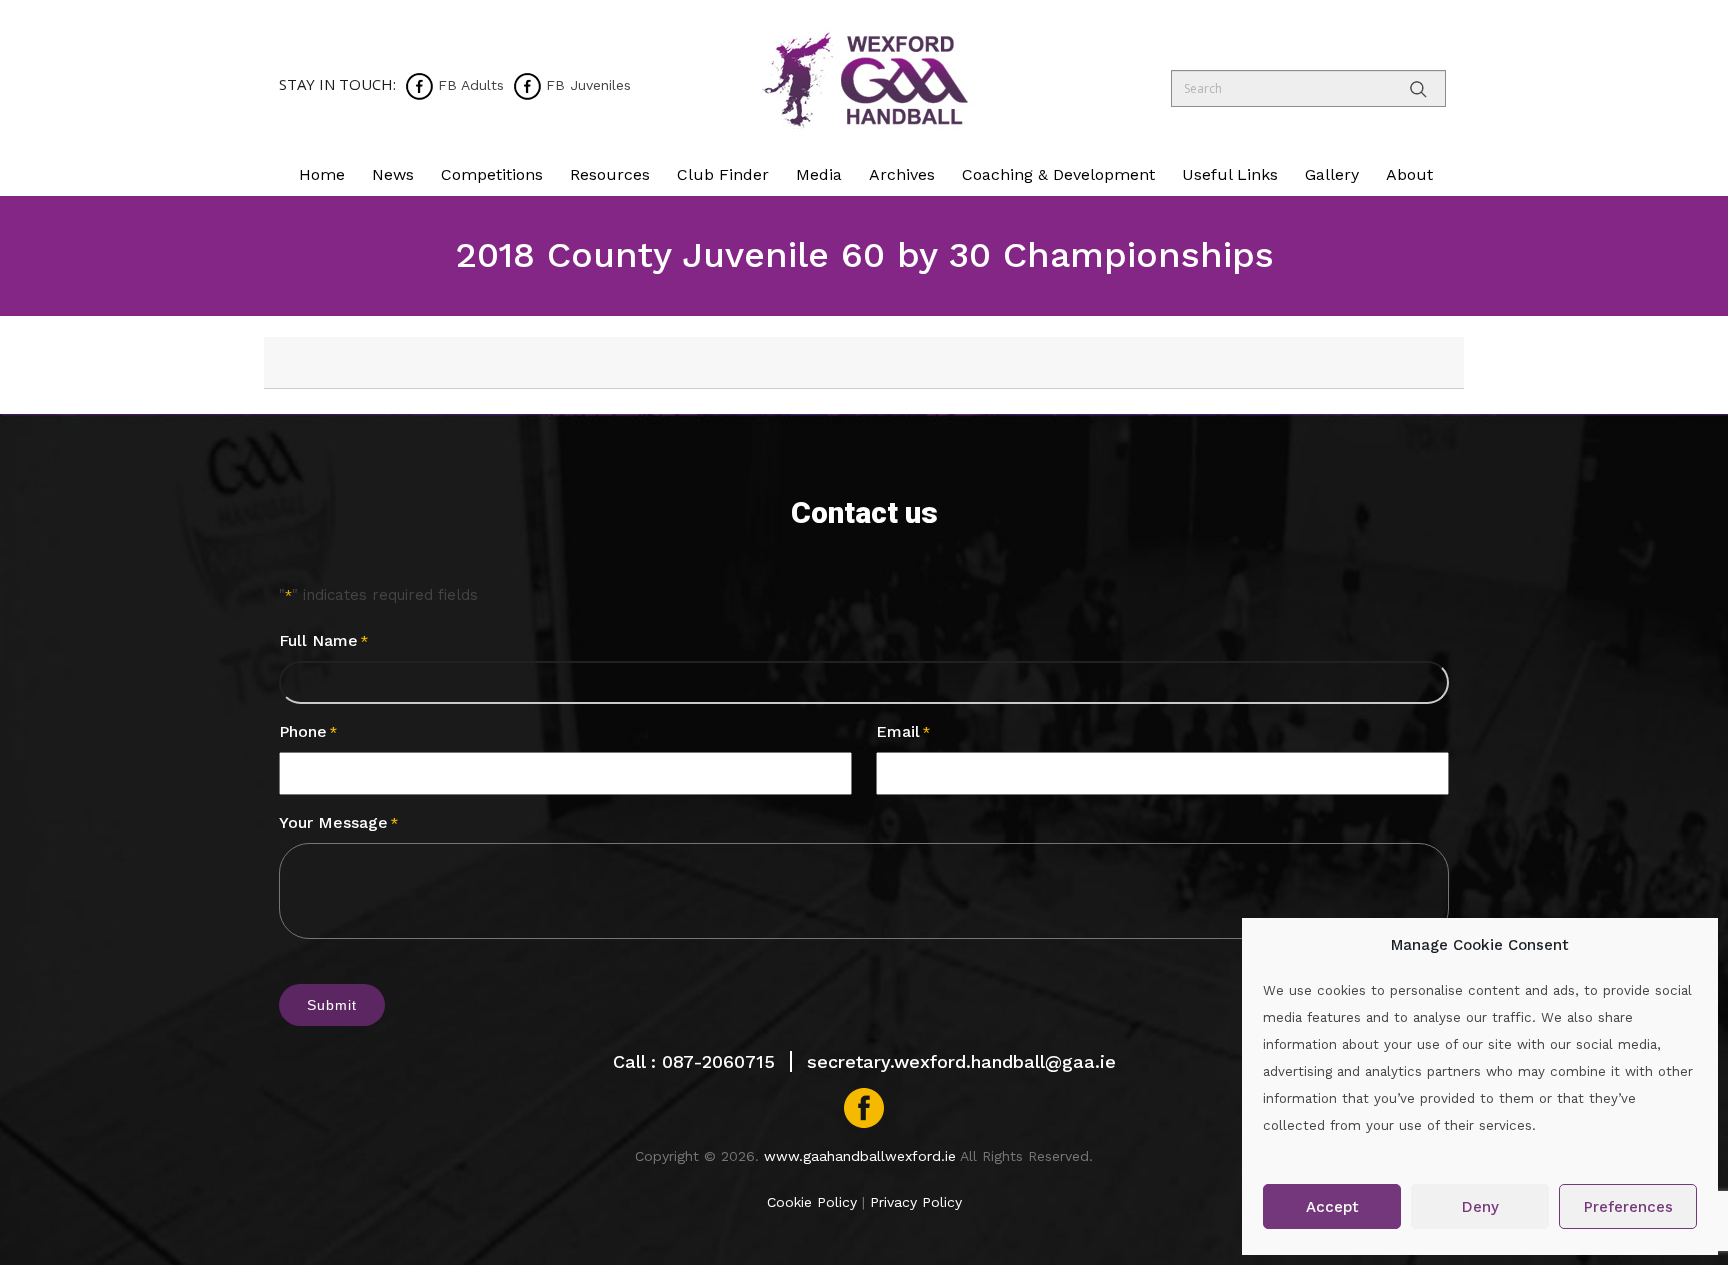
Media (819, 174)
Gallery (1332, 174)
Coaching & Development (1058, 174)
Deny (1480, 1207)
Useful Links (1230, 174)
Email (903, 731)
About (1409, 174)
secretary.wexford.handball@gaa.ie (961, 1061)
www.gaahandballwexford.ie (860, 1156)
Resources (610, 174)
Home (322, 174)
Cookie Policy (812, 1202)
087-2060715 (718, 1061)
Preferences (1628, 1207)
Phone (308, 731)
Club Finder (723, 174)
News (393, 174)
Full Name (323, 640)
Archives (902, 174)
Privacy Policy (916, 1202)
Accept (1332, 1207)
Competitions (492, 174)
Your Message (338, 822)
